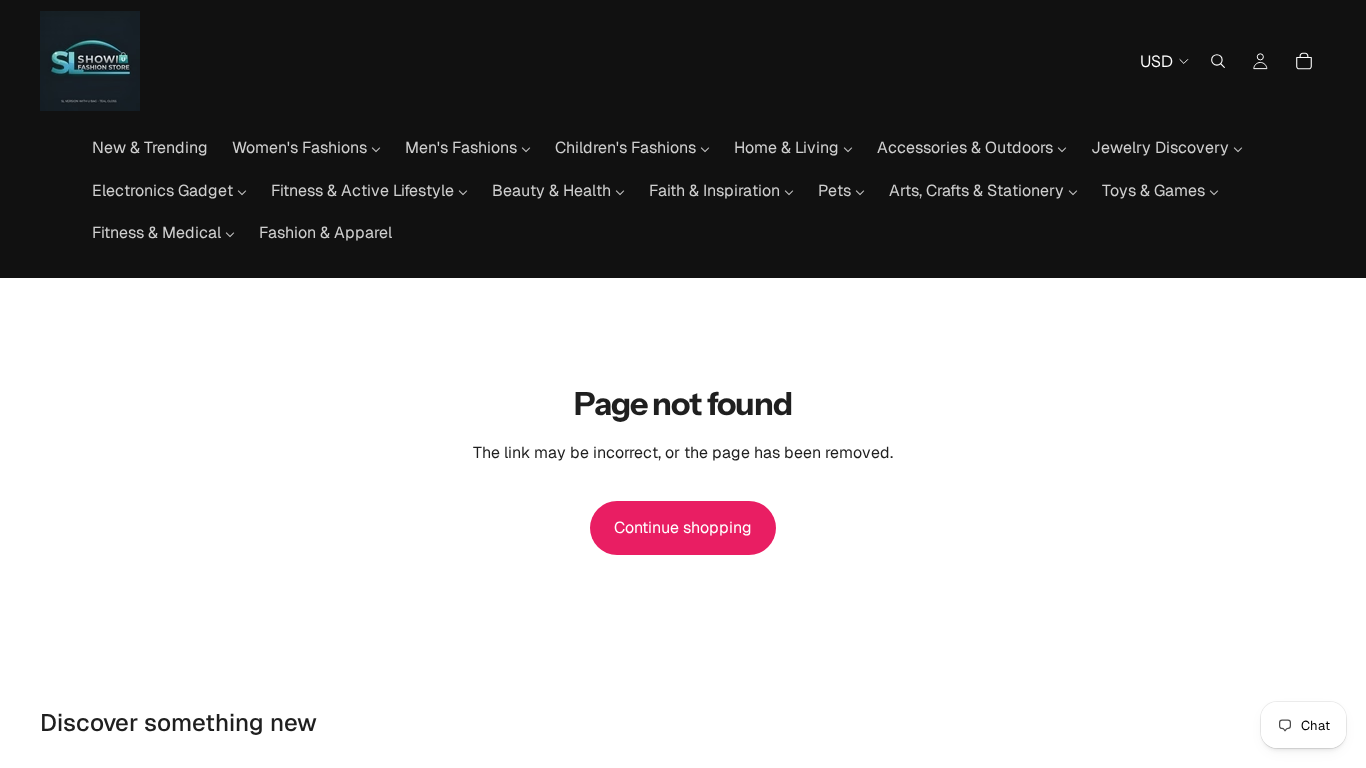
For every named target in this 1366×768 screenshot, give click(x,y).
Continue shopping (683, 527)
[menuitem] (150, 148)
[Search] (1218, 61)
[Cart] (1304, 61)
